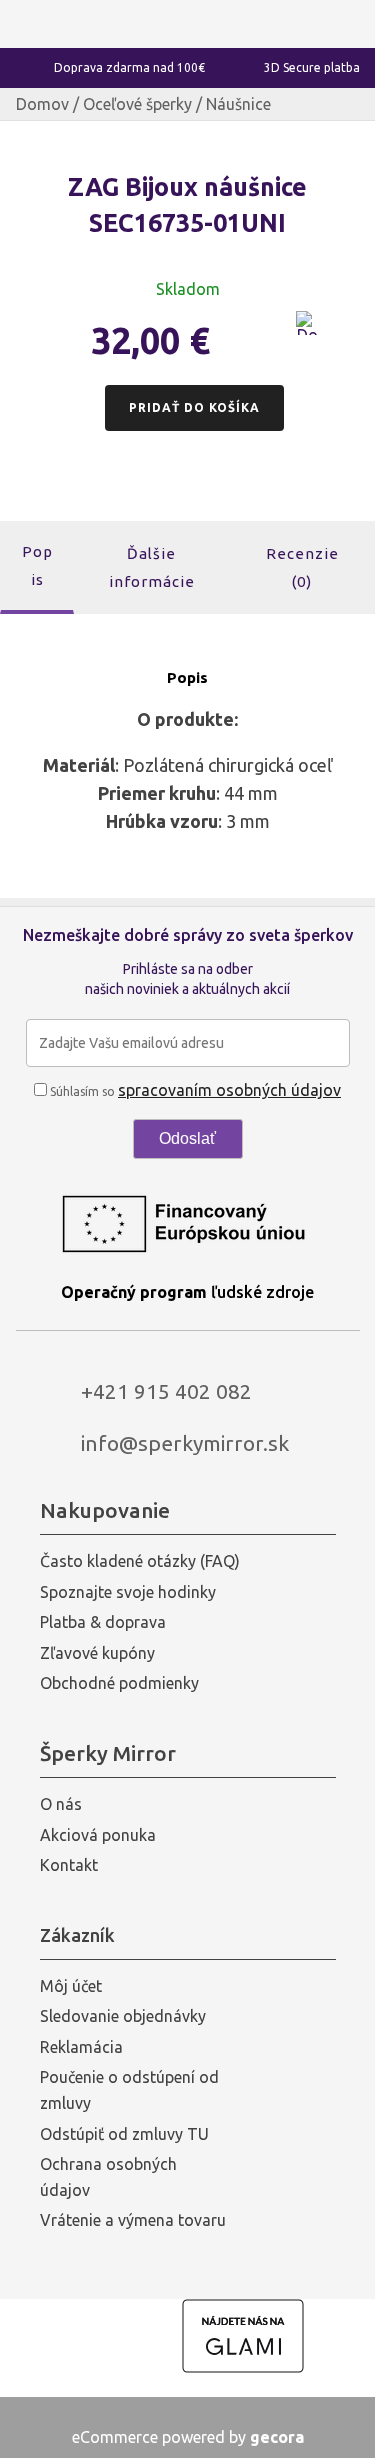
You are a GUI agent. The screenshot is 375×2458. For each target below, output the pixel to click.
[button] (308, 335)
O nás (61, 1804)
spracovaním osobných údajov (229, 1090)
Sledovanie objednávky (123, 2016)
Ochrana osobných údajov (108, 2177)
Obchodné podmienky (119, 1683)
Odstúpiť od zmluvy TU (124, 2134)
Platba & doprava (103, 1622)
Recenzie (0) (302, 567)
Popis (37, 565)
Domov (42, 104)
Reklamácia (81, 2047)
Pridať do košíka (194, 407)
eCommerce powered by (188, 2437)
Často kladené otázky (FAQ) (140, 1561)
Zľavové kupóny (97, 1653)
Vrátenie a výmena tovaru (133, 2220)
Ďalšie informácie (152, 567)
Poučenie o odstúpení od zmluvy (129, 2090)
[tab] (37, 567)
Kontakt (69, 1865)
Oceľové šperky (137, 104)
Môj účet (71, 1986)
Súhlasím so (194, 1091)
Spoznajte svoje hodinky (128, 1592)
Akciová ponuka (98, 1835)
